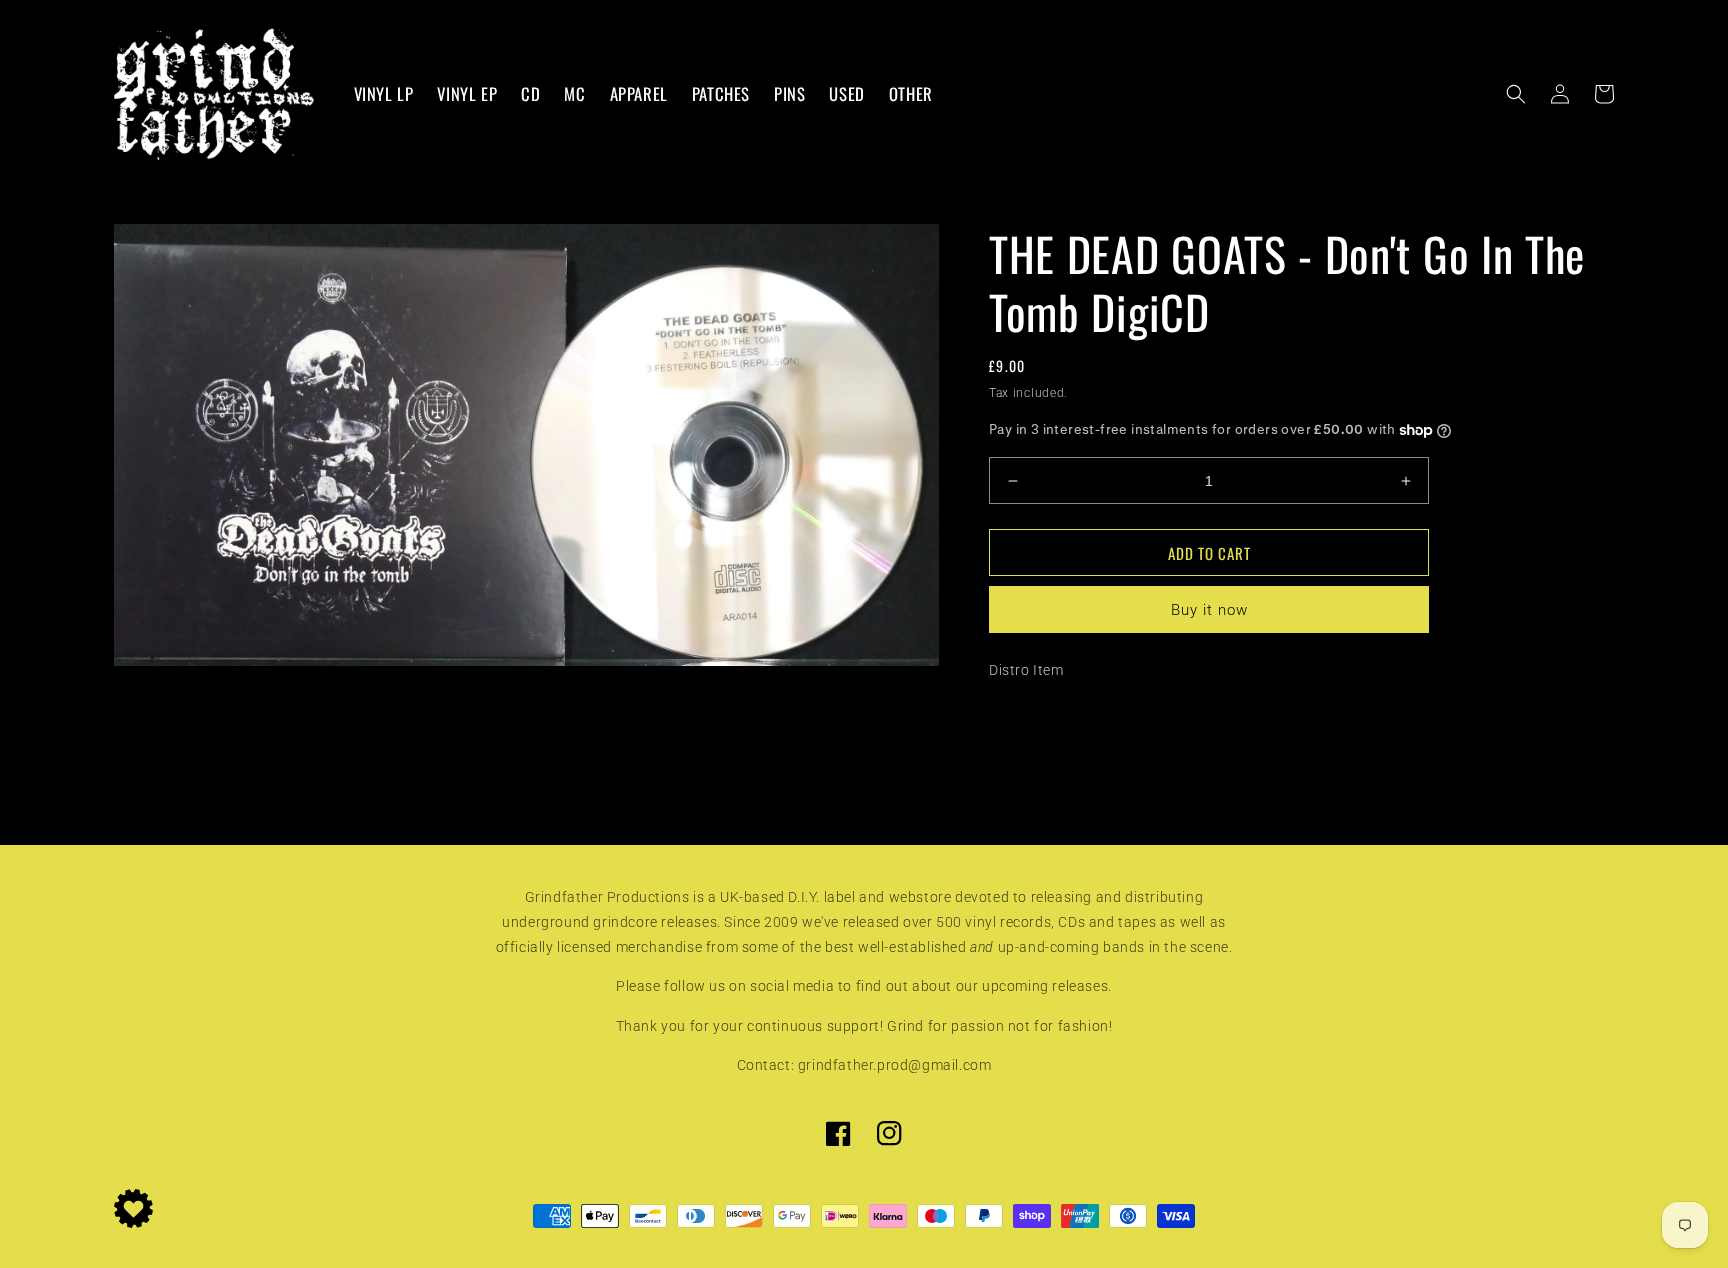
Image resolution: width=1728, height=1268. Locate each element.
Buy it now (1209, 610)
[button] (1516, 94)
